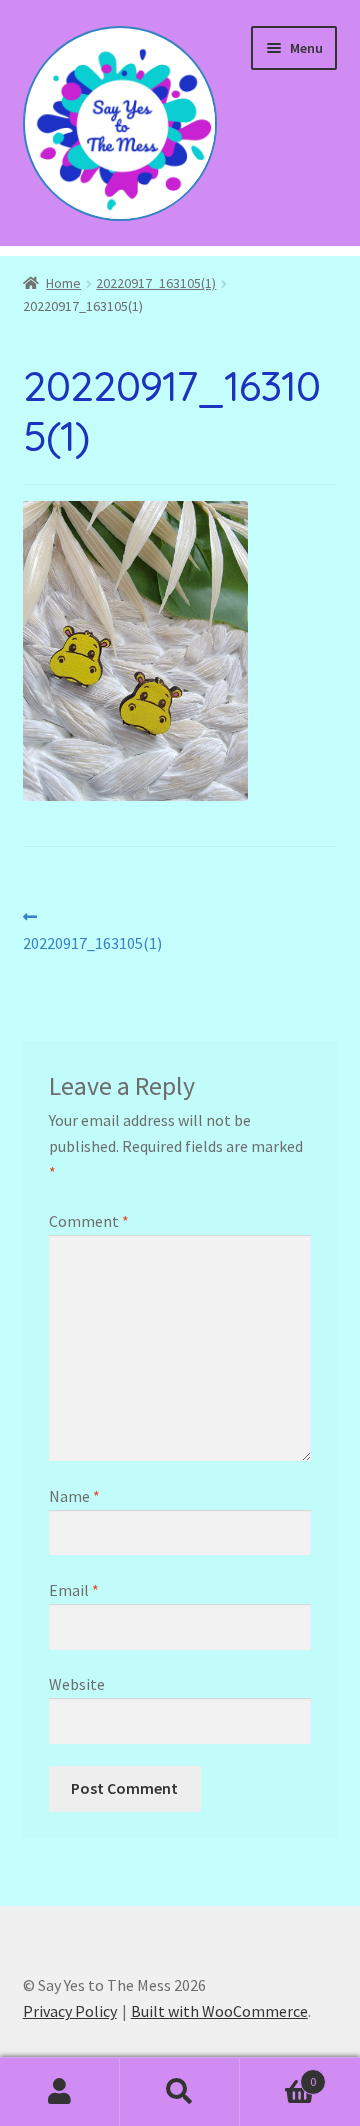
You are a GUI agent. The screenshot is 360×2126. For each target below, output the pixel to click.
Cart (278, 2074)
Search (180, 2092)
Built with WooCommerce (219, 2011)
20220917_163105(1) (156, 283)
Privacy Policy (70, 2011)
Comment (89, 1221)
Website (77, 1684)
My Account (60, 2092)
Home (63, 283)
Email (74, 1590)
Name (74, 1496)
